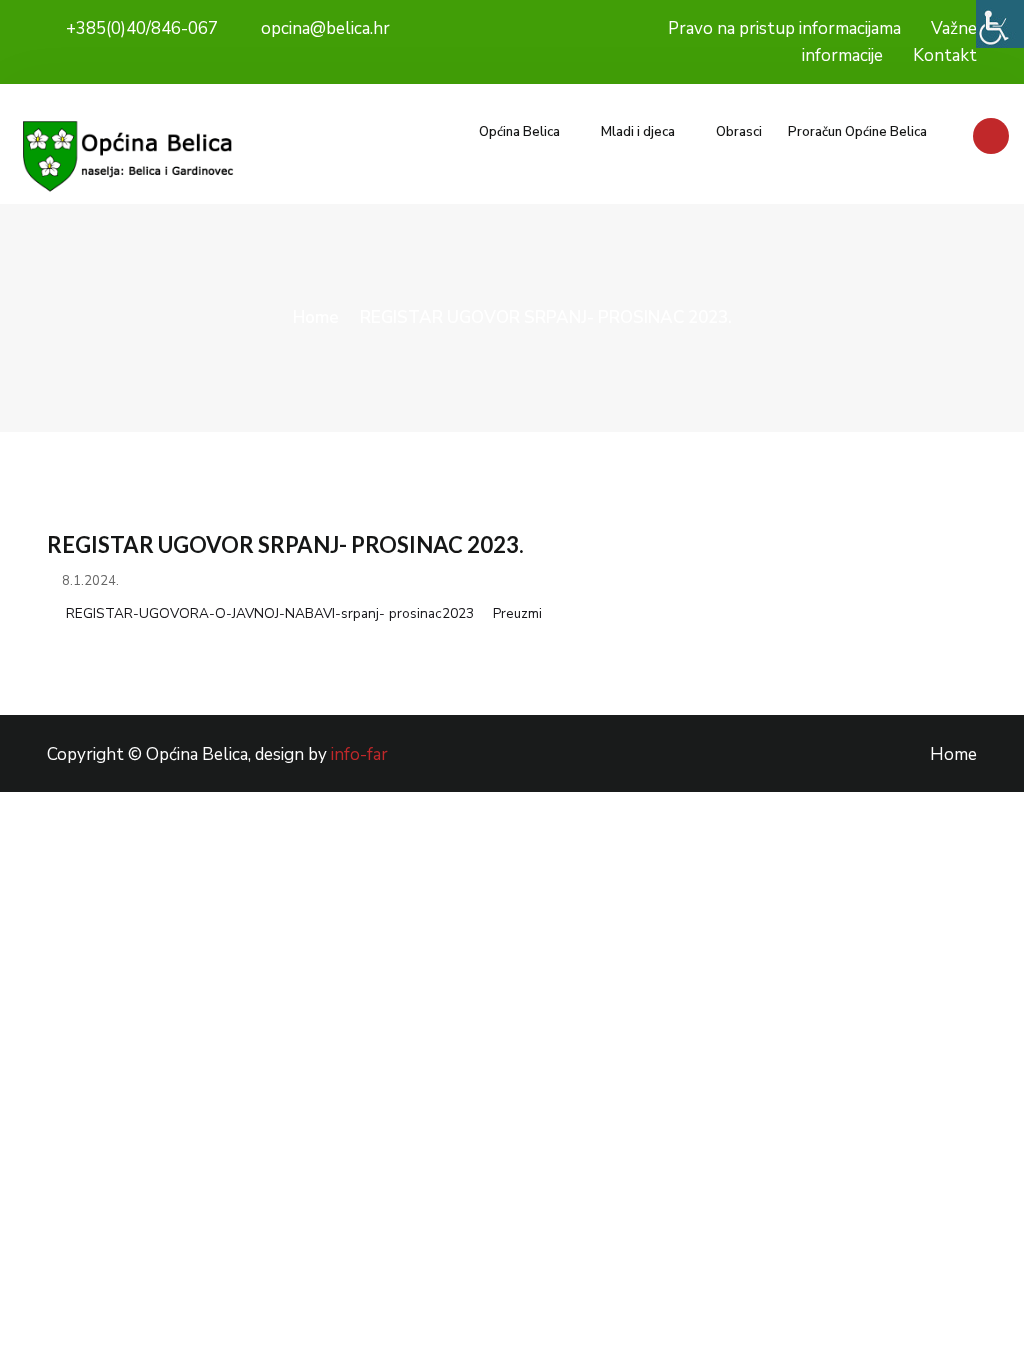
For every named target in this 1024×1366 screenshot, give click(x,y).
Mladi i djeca (638, 132)
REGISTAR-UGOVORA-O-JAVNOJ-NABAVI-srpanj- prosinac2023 (270, 613)
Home (316, 317)
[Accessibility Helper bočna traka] (1000, 24)
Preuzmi (517, 613)
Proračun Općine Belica (857, 132)
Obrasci (739, 132)
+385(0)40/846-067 (140, 28)
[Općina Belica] (128, 156)
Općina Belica (519, 132)
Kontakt (945, 55)
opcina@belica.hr (323, 28)
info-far (359, 754)
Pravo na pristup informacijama (784, 28)
